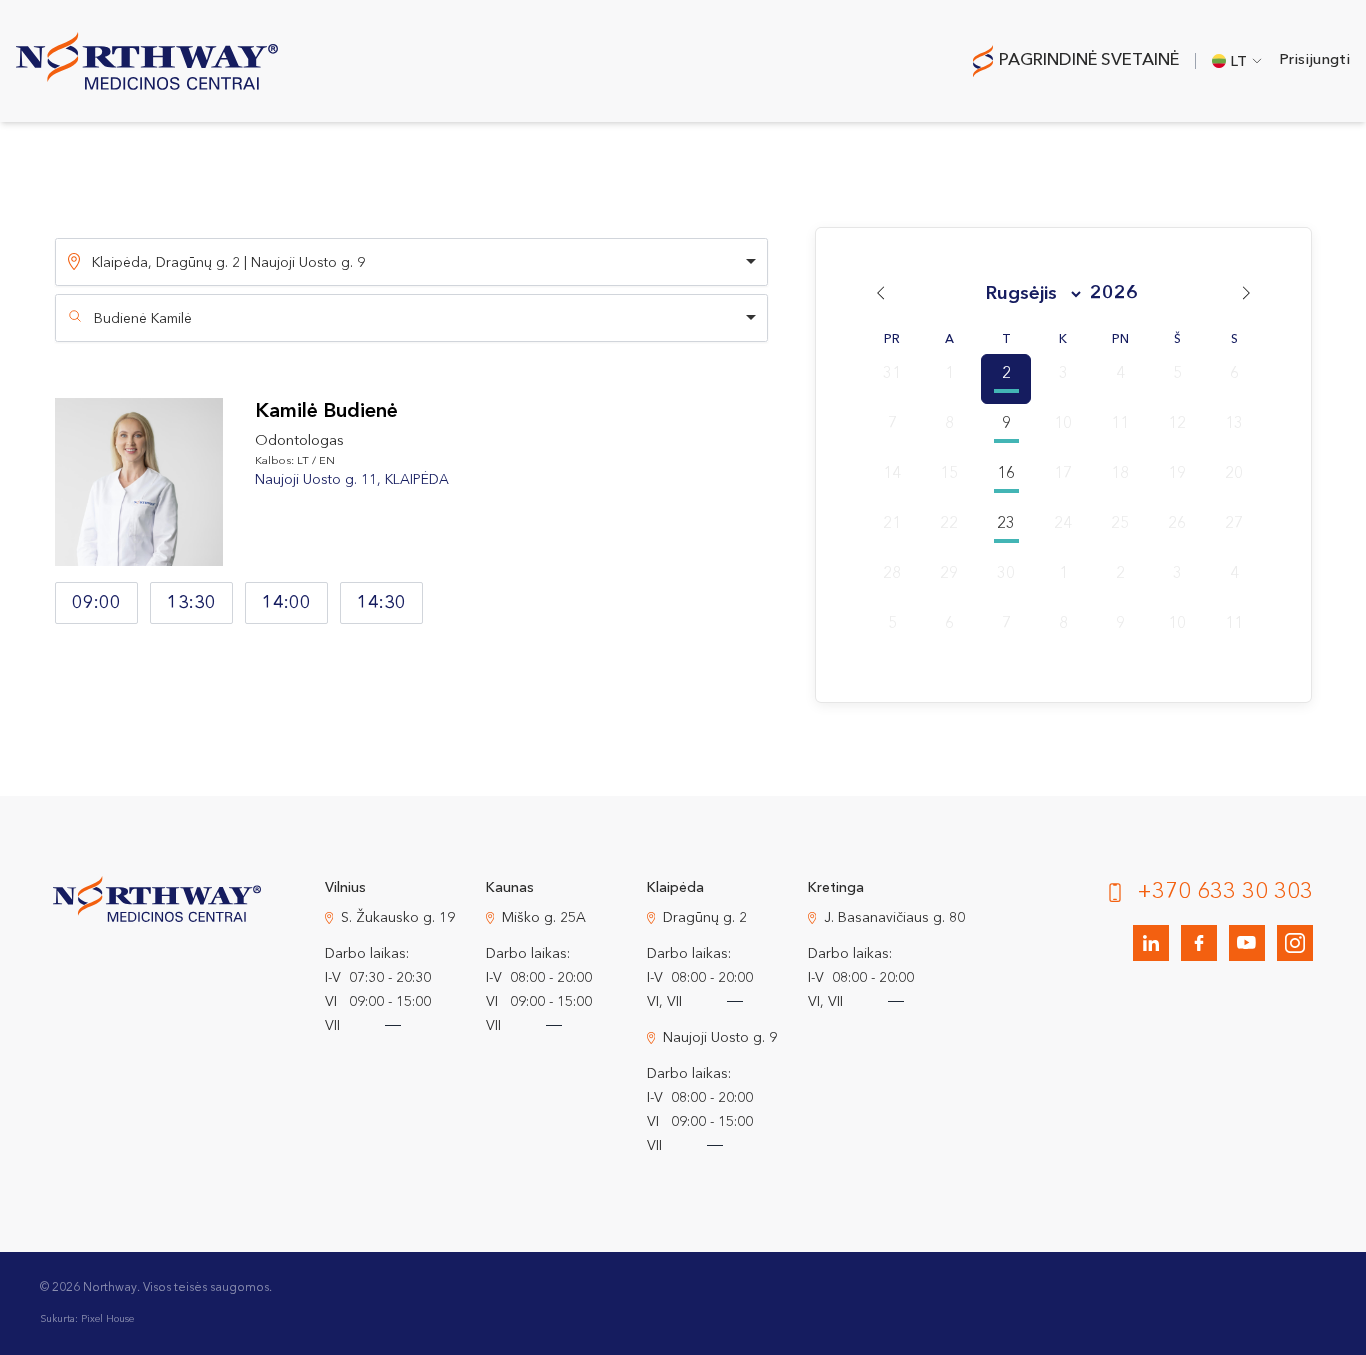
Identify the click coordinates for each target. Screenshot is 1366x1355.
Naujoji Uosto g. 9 (720, 1038)
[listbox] (411, 262)
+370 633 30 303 (1225, 892)
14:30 (381, 603)
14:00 (286, 603)
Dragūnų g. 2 (705, 918)
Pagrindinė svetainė (1089, 60)
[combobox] (411, 318)
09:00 (96, 603)
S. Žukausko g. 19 (398, 918)
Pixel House (107, 1319)
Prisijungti (1314, 60)
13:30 (191, 603)
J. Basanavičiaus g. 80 (894, 918)
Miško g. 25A (544, 918)
